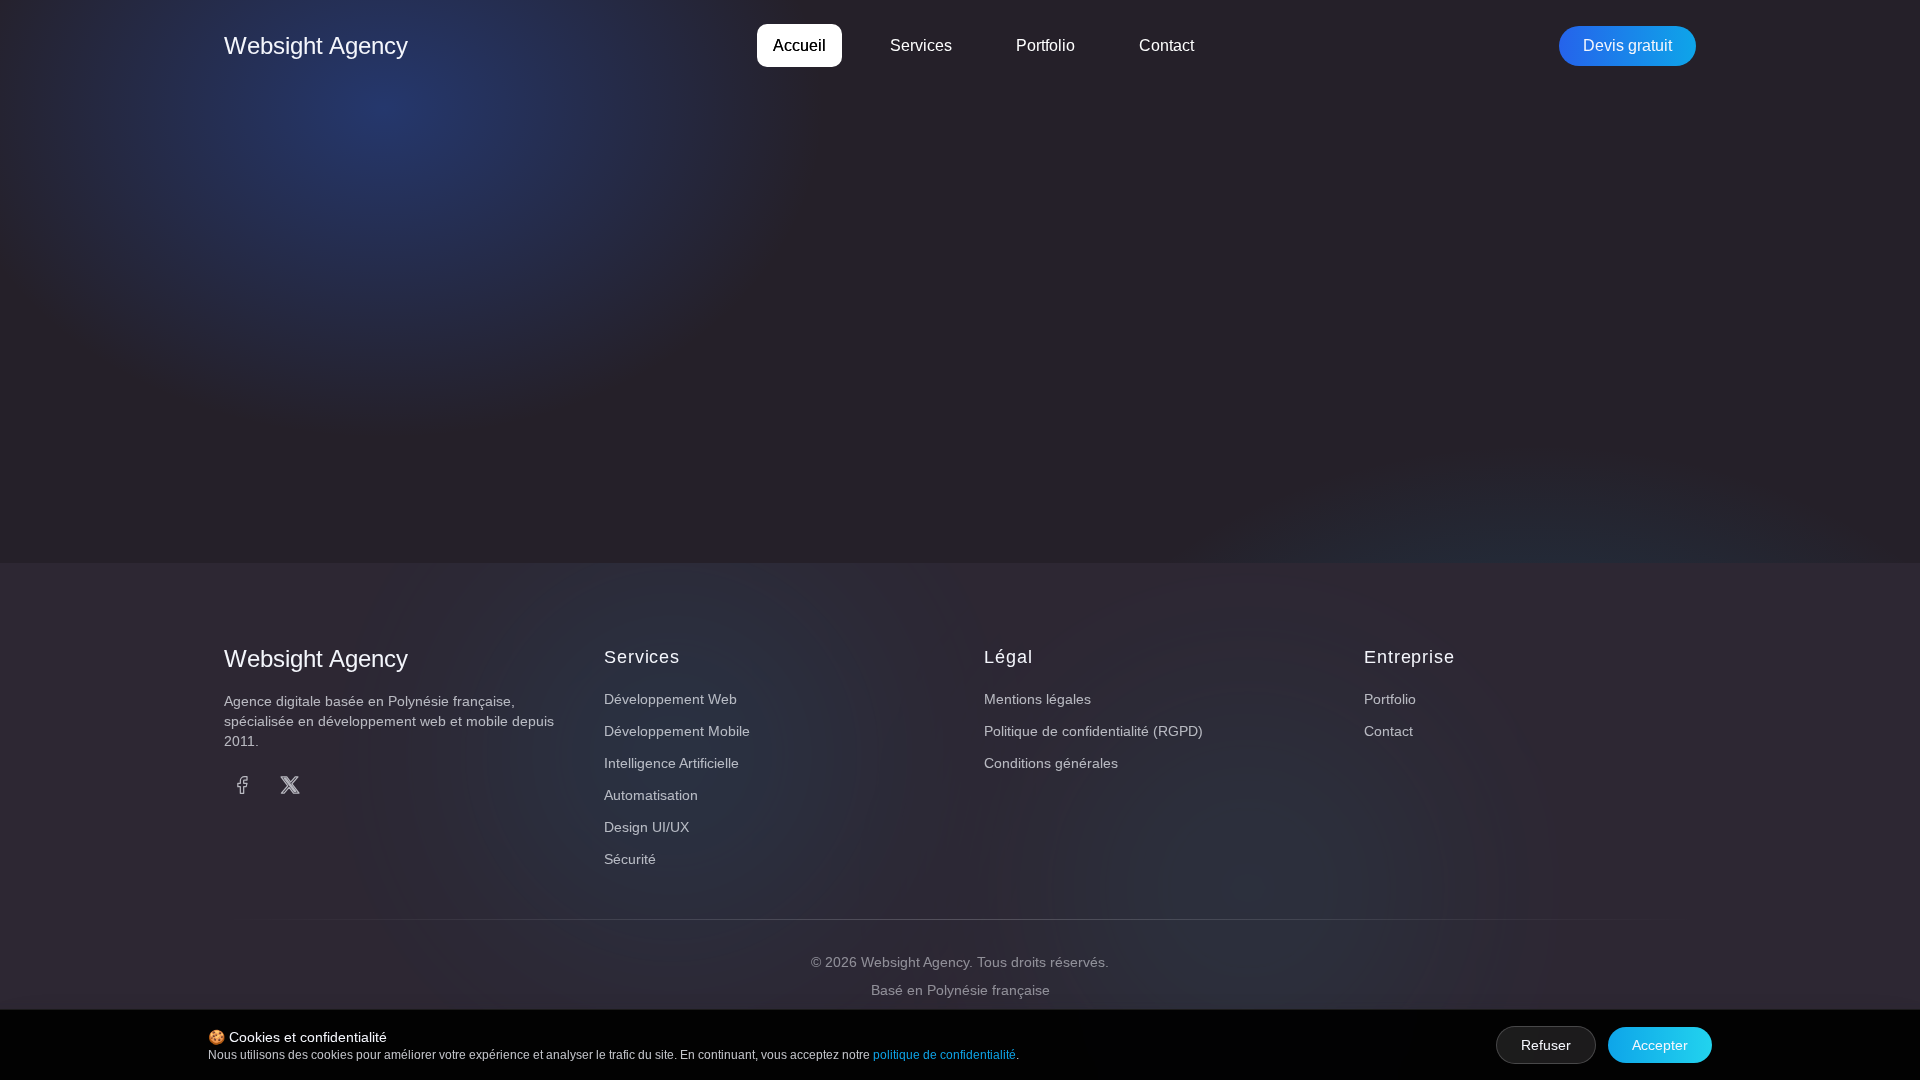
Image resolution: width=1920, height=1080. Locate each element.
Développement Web (670, 699)
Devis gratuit (1627, 45)
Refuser (1546, 1045)
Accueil (799, 45)
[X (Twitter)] (290, 785)
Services (921, 45)
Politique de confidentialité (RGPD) (1093, 731)
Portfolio (1045, 45)
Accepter (1660, 1045)
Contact (1166, 45)
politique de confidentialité (944, 1055)
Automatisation (651, 795)
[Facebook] (242, 785)
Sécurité (630, 859)
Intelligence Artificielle (671, 763)
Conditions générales (1051, 763)
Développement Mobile (677, 731)
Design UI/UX (646, 827)
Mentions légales (1037, 699)
